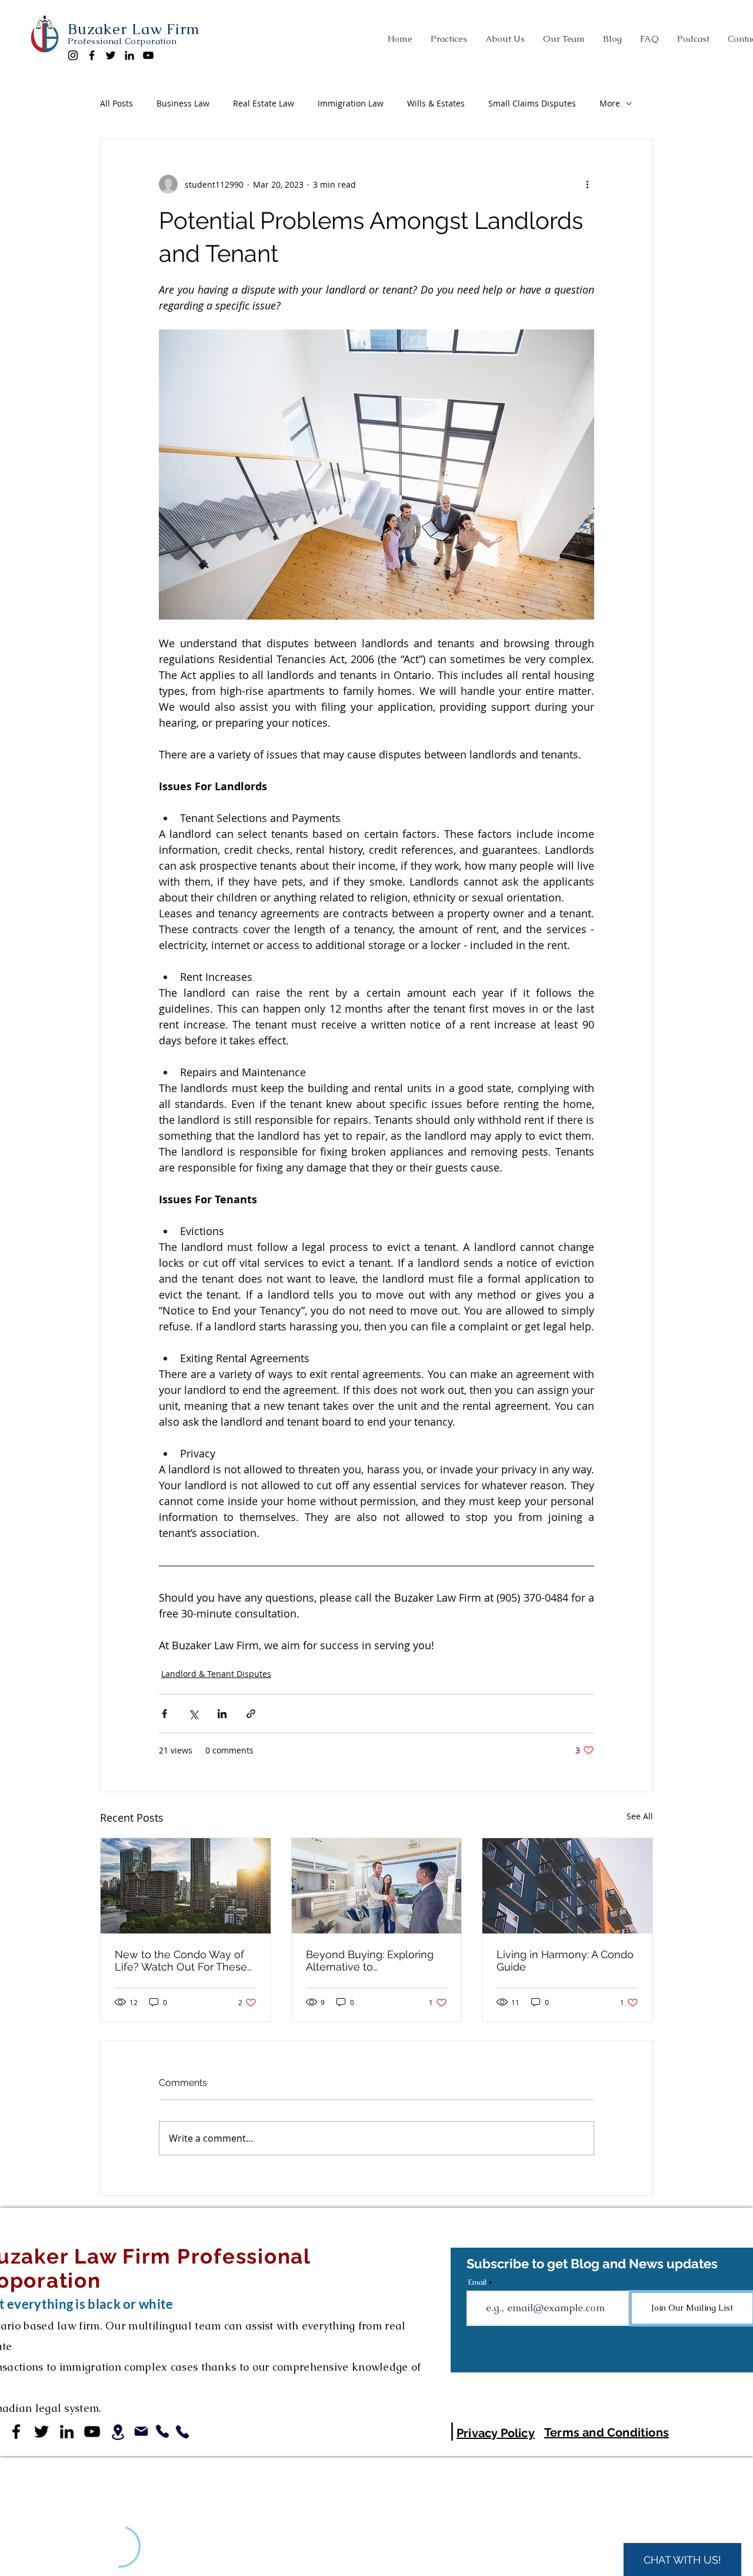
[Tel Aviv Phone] (182, 2432)
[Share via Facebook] (164, 1714)
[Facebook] (92, 55)
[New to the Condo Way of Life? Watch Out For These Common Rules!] (186, 1886)
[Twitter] (111, 55)
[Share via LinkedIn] (222, 1714)
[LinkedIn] (129, 55)
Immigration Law (351, 103)
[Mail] (141, 2431)
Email (477, 2282)
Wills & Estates (436, 103)
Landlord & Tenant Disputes (216, 1674)
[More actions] (587, 184)
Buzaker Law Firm (134, 29)
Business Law (183, 103)
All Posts (116, 103)
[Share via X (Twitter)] (193, 1714)
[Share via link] (251, 1714)
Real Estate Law (264, 103)
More (610, 103)
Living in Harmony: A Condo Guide (565, 1961)
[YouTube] (148, 55)
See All (640, 1816)
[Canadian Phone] (162, 2431)
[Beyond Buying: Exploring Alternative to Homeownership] (377, 1886)
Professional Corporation (122, 41)
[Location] (118, 2432)
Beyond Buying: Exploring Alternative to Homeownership (370, 1961)
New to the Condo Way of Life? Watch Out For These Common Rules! (181, 1961)
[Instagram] (73, 55)
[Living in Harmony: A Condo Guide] (567, 1886)
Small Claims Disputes (532, 103)
